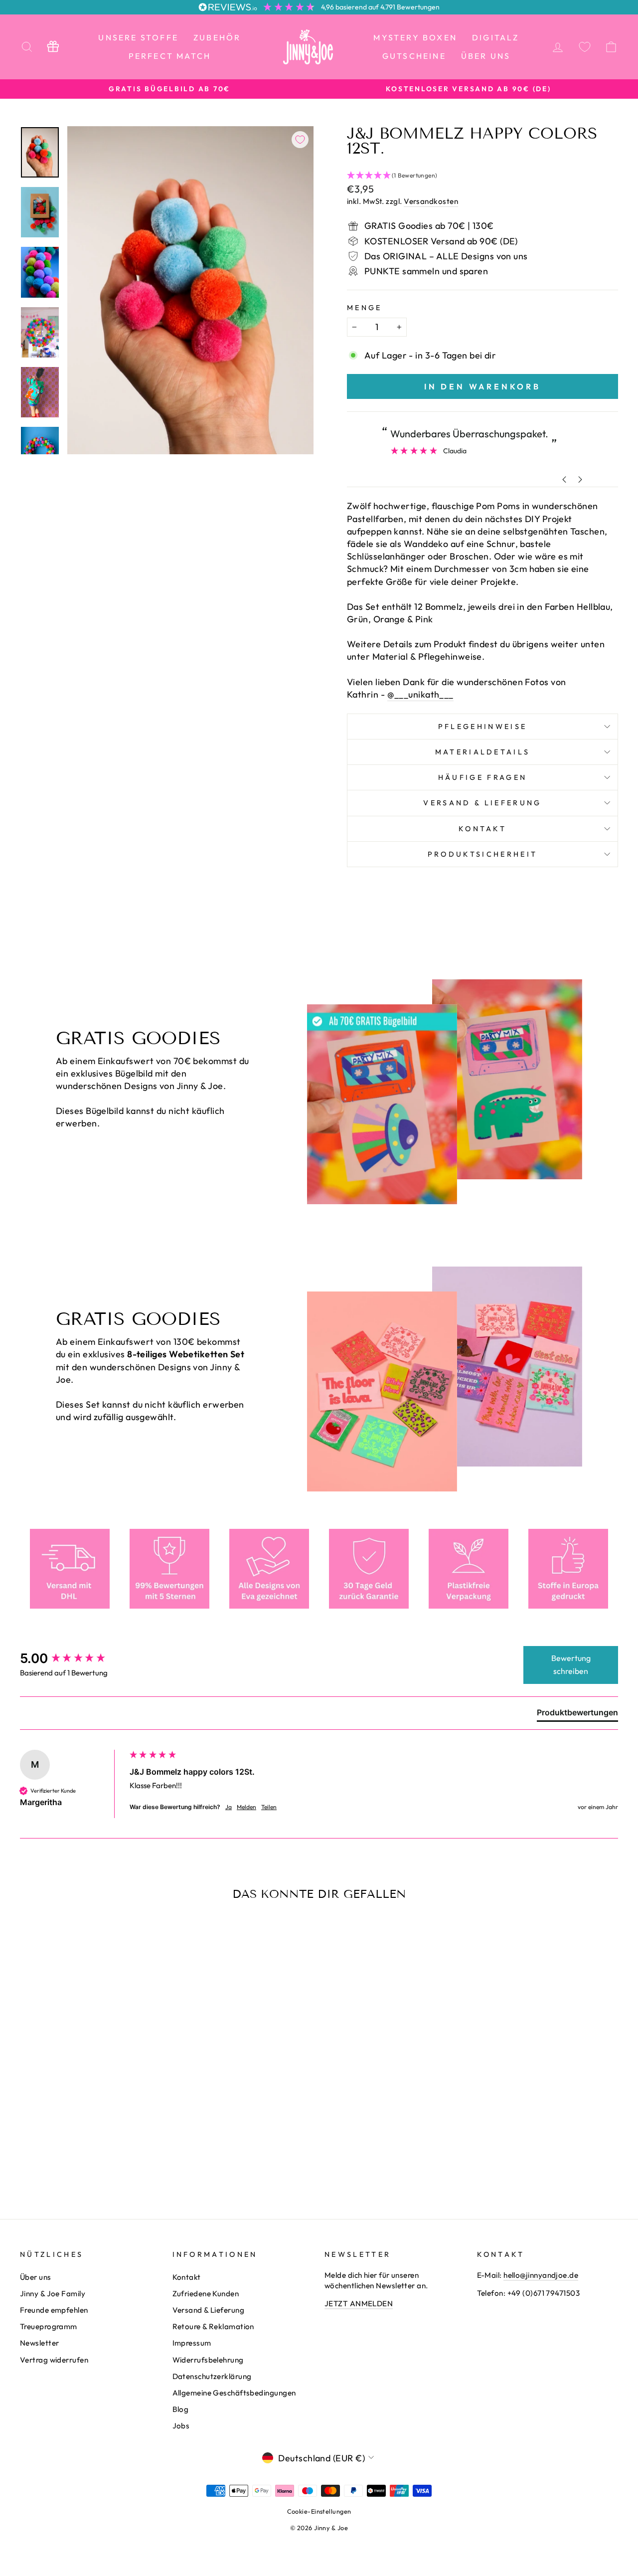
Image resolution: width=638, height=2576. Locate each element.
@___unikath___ (420, 694)
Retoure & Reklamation (213, 2326)
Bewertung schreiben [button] (571, 1664)
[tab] (577, 1714)
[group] (72, 1658)
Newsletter (40, 2343)
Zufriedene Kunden (206, 2294)
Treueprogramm (49, 2326)
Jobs (181, 2426)
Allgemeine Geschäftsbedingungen (234, 2393)
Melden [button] (246, 1807)
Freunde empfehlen (54, 2310)
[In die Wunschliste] (300, 140)
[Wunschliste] (585, 47)
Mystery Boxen (415, 37)
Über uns (486, 56)
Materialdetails (483, 752)
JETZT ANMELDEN (359, 2303)
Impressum (192, 2343)
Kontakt (482, 829)
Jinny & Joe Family (53, 2294)
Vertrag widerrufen (54, 2360)
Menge (365, 308)
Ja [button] (229, 1807)
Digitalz (496, 37)
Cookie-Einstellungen (319, 2511)
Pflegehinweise (482, 727)
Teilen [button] (269, 1807)
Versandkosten (431, 201)
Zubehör (217, 37)
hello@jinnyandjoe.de (541, 2275)
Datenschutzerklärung (212, 2376)
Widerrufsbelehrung (208, 2360)
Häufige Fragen (482, 777)
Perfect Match (170, 56)
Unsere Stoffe (138, 37)
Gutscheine (414, 56)
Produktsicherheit (482, 854)
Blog (181, 2409)
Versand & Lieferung (482, 803)
